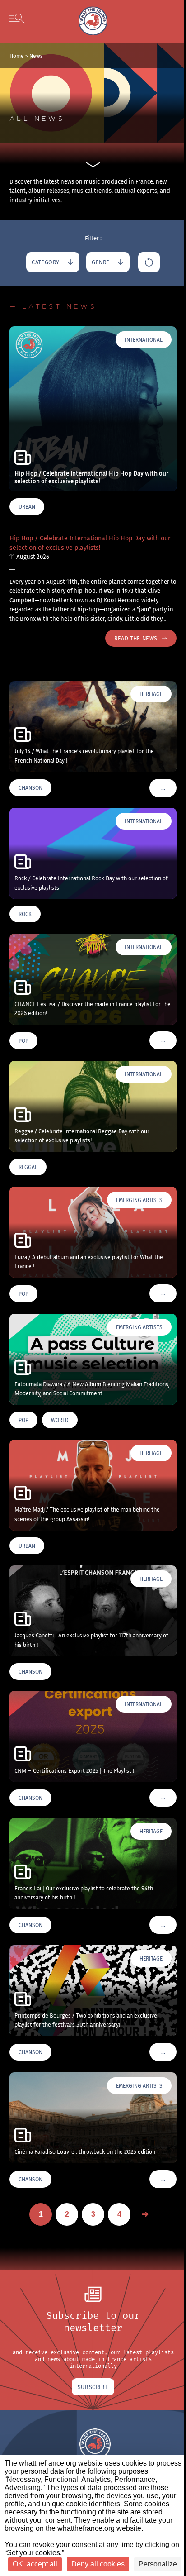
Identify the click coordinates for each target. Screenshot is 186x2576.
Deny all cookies (98, 2564)
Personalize (158, 2564)
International (144, 340)
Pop (23, 1041)
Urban (27, 507)
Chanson (30, 788)
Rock (25, 914)
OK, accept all (35, 2564)
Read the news (136, 638)
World (60, 1420)
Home (17, 56)
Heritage (151, 694)
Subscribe (93, 2387)
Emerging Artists (139, 1200)
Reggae (28, 1167)
